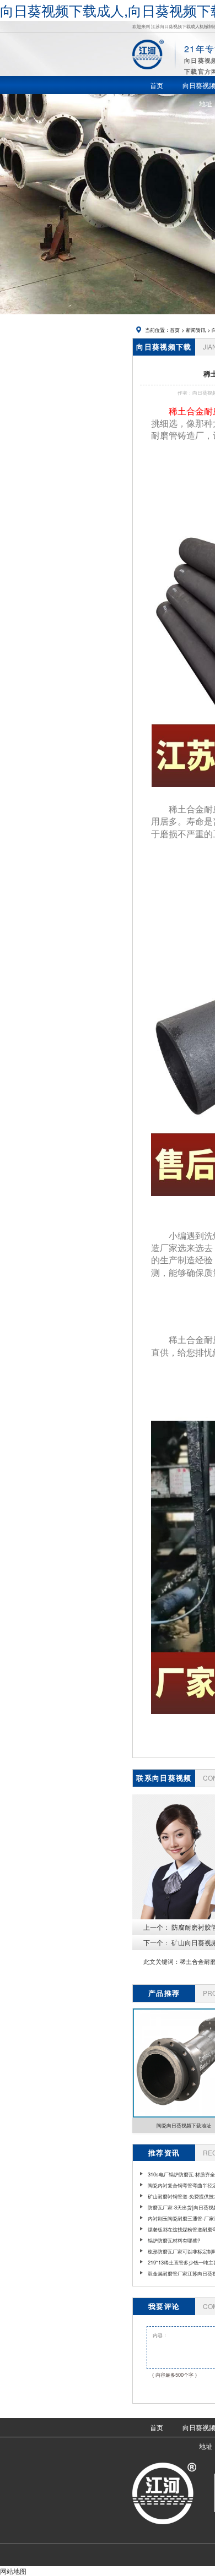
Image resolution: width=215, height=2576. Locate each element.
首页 (175, 330)
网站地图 (13, 2571)
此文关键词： (162, 1961)
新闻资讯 (196, 330)
